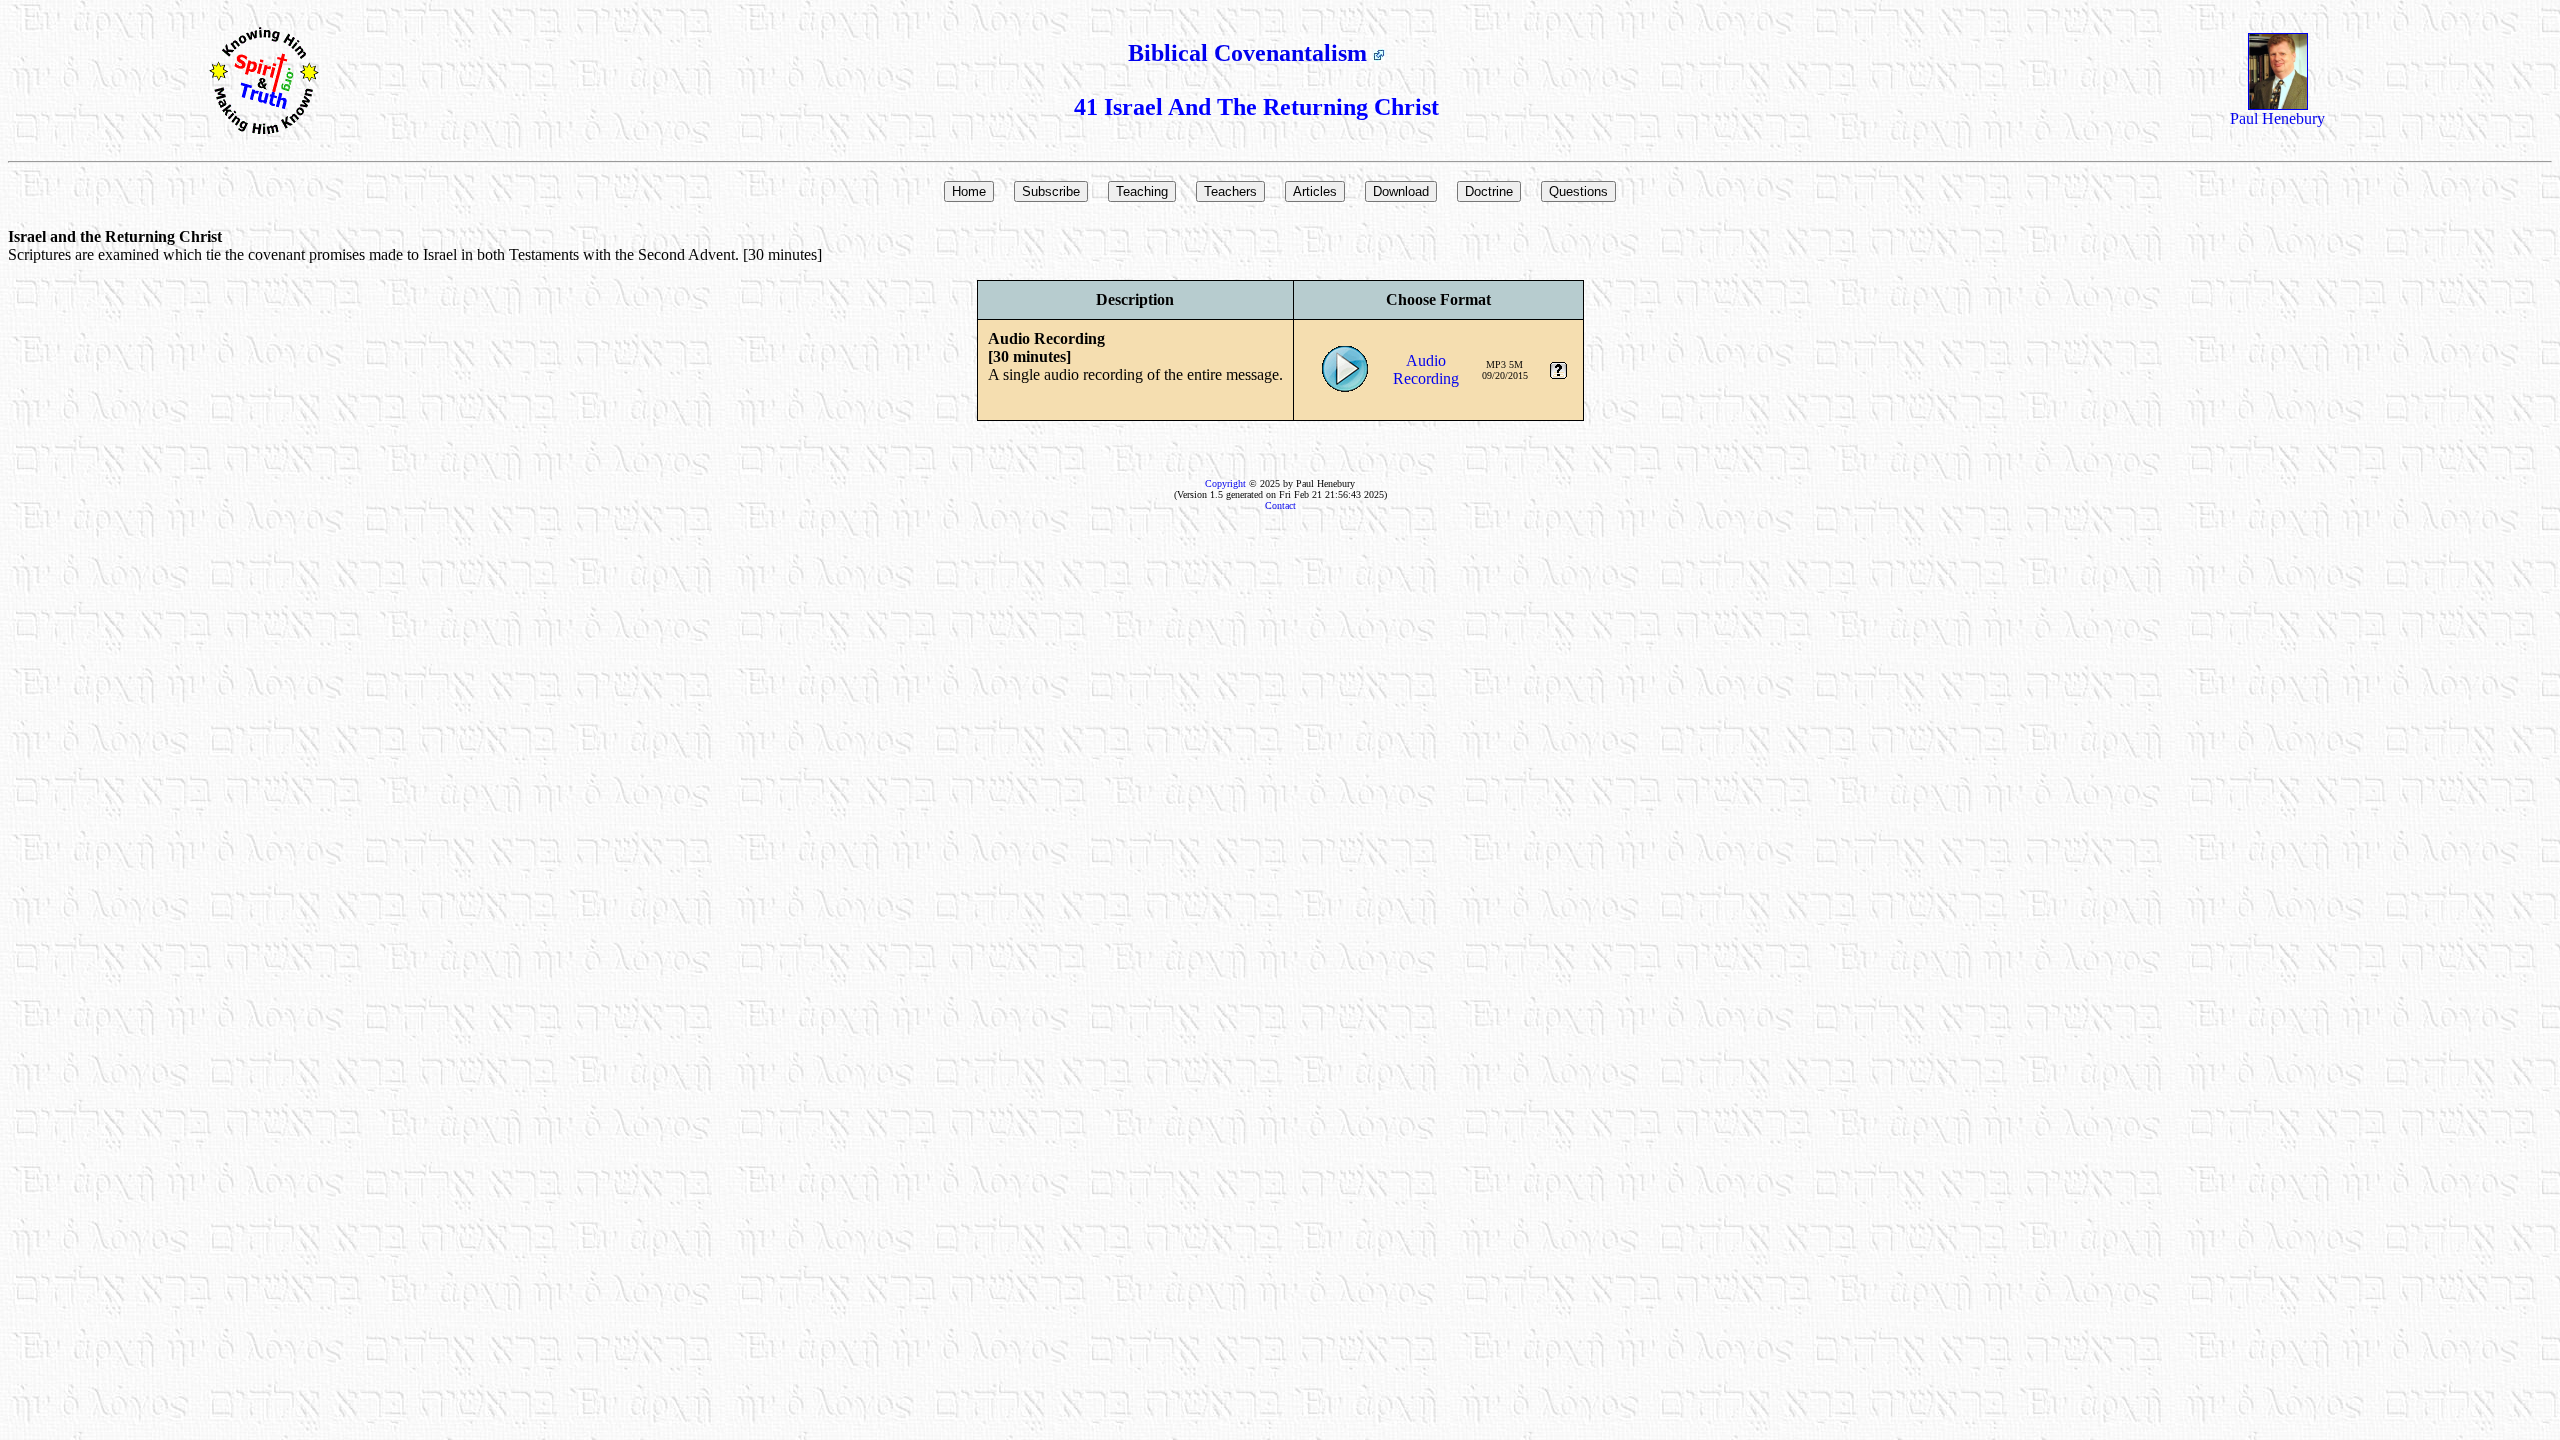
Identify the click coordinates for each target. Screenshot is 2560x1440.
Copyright (1225, 483)
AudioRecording (1426, 369)
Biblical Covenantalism (1250, 53)
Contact (1280, 505)
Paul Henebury (2277, 118)
